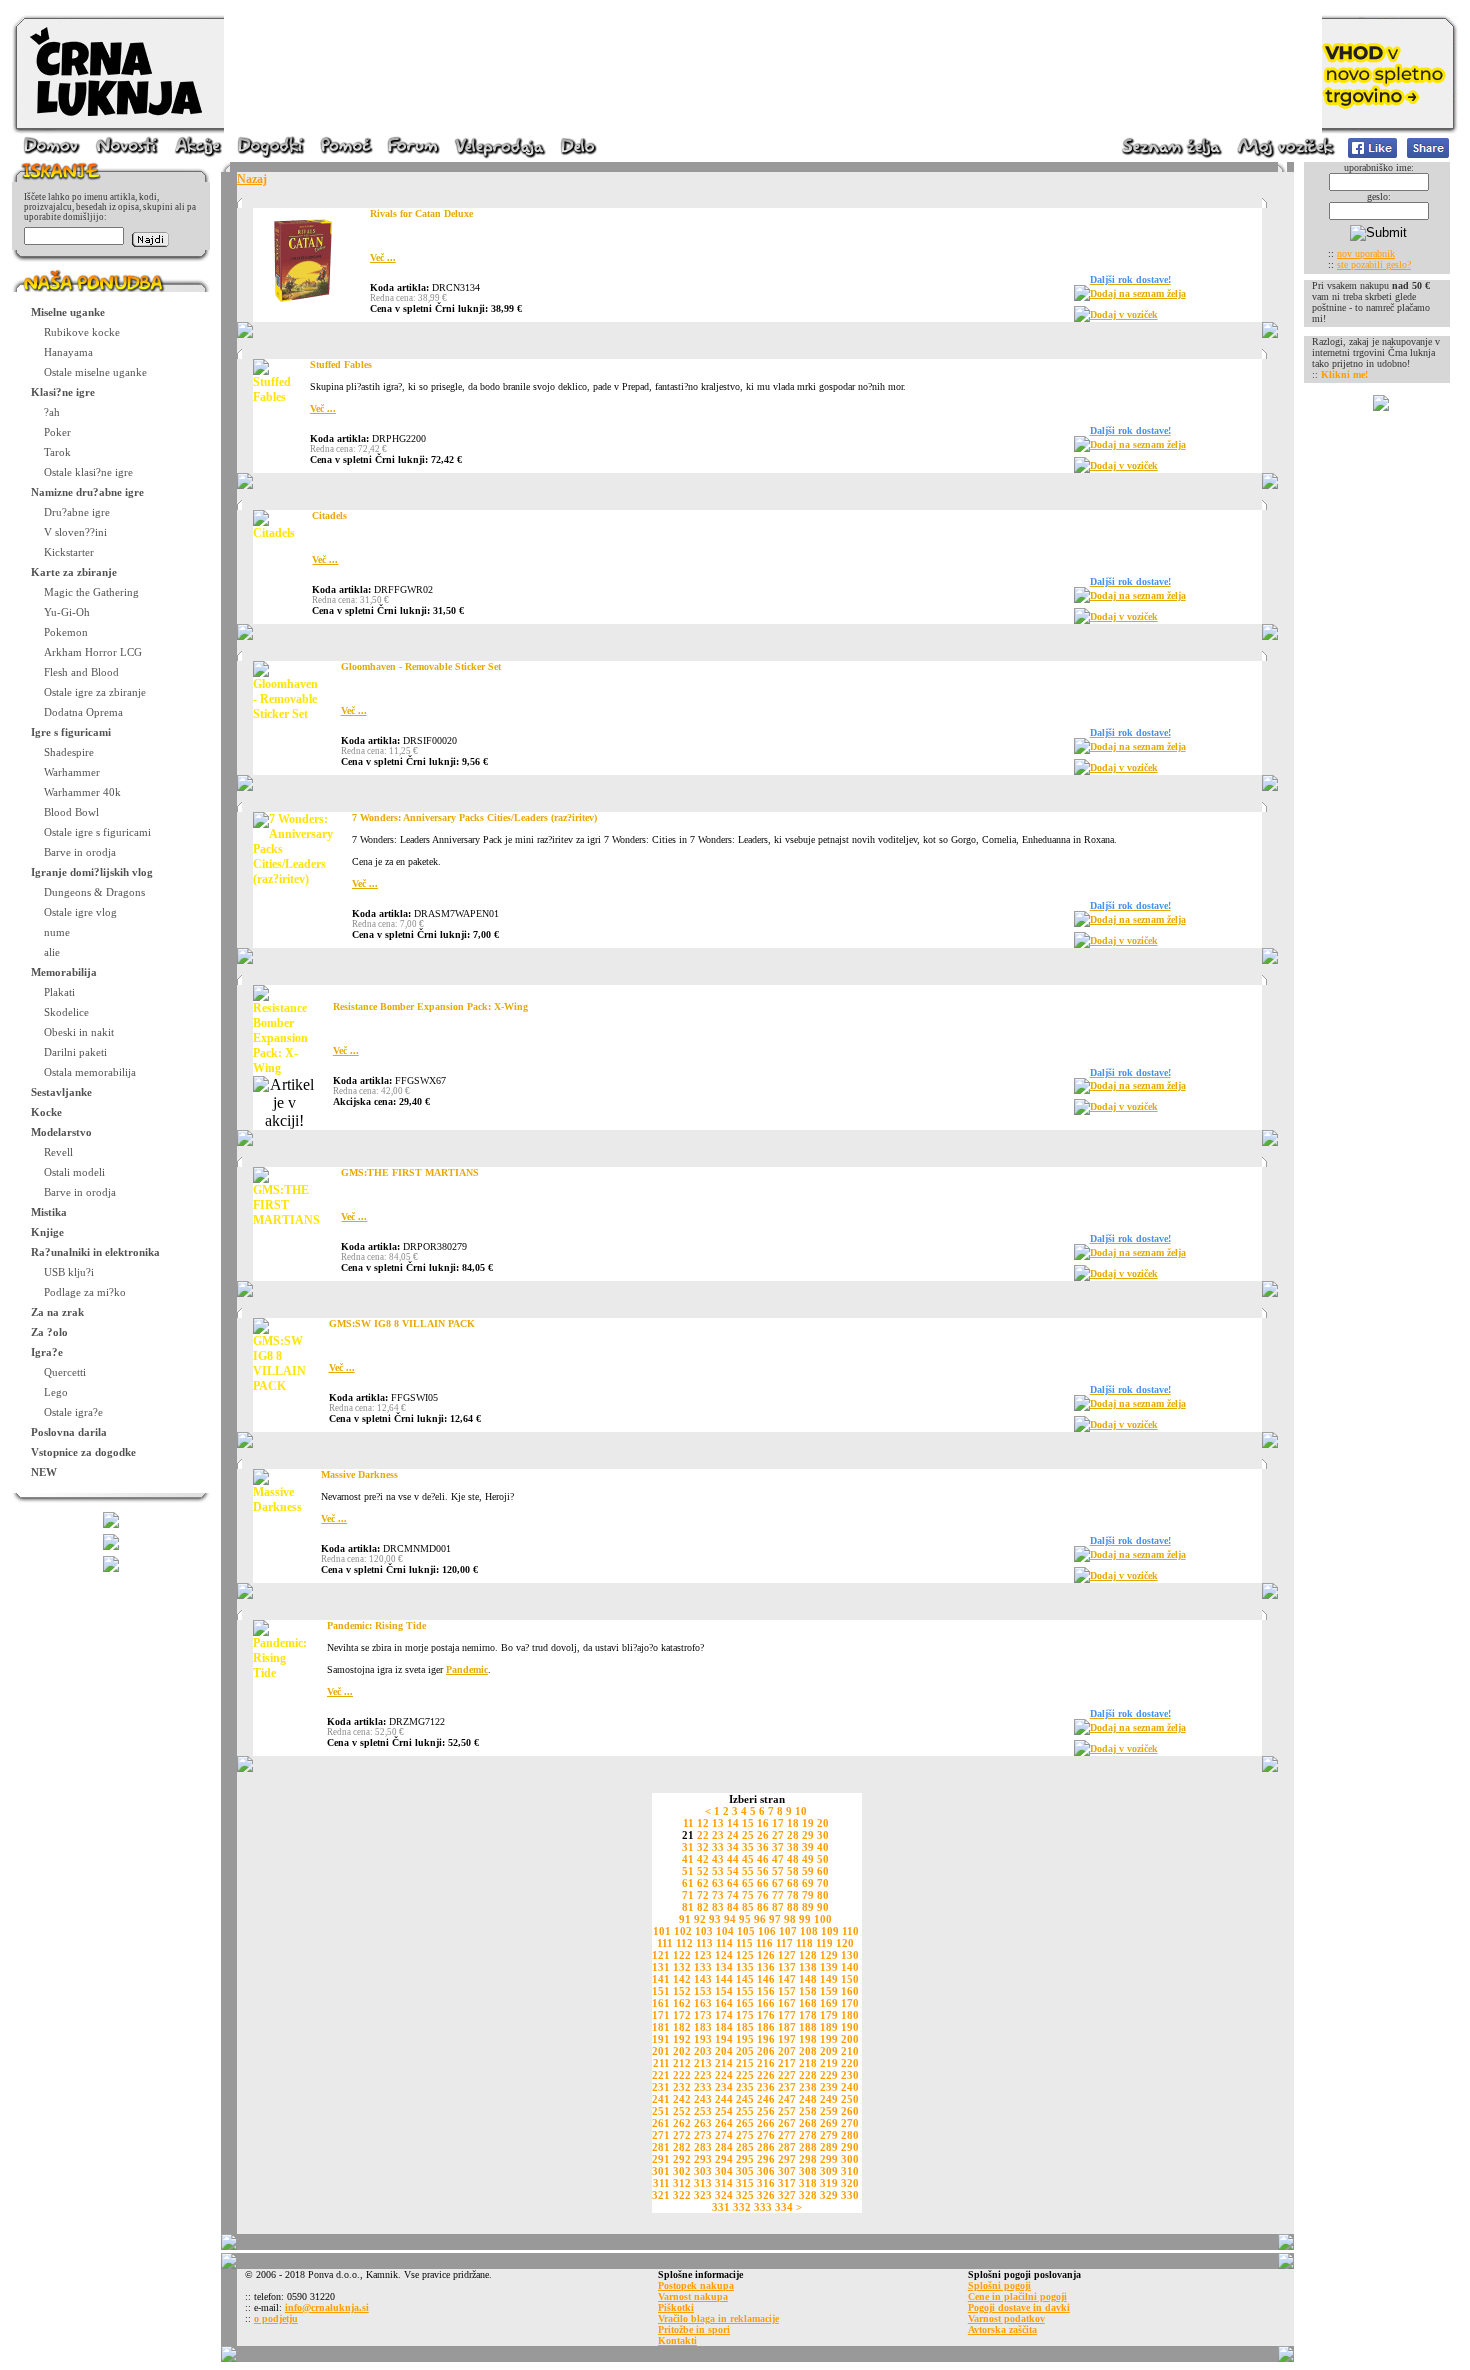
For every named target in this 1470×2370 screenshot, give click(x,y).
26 (763, 1835)
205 (745, 2051)
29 (808, 1835)
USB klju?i (69, 1272)
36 (763, 1847)
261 (661, 2123)
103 (704, 1931)
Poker (57, 432)
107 (788, 1931)
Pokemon (66, 632)
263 (703, 2123)
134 (724, 1967)
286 (766, 2147)
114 (724, 1943)
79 (808, 1895)
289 (829, 2147)
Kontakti (677, 2340)
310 (850, 2171)
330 (850, 2195)
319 (829, 2183)
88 (793, 1907)
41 (688, 1859)
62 (703, 1883)
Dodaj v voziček (1124, 314)
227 (787, 2075)
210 (850, 2051)
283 (703, 2147)
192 (682, 2039)
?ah (52, 412)
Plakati (59, 992)
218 (808, 2063)
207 (787, 2051)
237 (787, 2087)
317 (787, 2183)
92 (700, 1919)
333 (763, 2207)
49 (808, 1859)
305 (745, 2171)
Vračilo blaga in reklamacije (718, 2318)
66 (763, 1883)
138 (808, 1967)
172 (682, 2015)
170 (850, 2003)
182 (682, 2027)
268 (808, 2123)
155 (745, 1991)
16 (763, 1823)
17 (778, 1823)
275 (745, 2135)
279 (829, 2135)
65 (748, 1883)
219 (829, 2063)
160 (850, 1991)
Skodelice (66, 1012)
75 (748, 1895)
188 (808, 2027)
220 (850, 2063)
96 (760, 1919)
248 (808, 2099)
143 (703, 1979)
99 (805, 1919)
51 (688, 1871)
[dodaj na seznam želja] (1082, 297)
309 (829, 2171)
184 (724, 2027)
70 (823, 1883)
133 (703, 1967)
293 (703, 2159)
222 (682, 2075)
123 (703, 1955)
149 (829, 1979)
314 (724, 2183)
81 (688, 1907)
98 (790, 1919)
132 (682, 1967)
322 (682, 2195)
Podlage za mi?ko (85, 1292)
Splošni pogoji (999, 2285)
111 (665, 1943)
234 (724, 2087)
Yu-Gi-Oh (67, 612)
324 (724, 2195)
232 (682, 2087)
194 (724, 2039)
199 (829, 2039)
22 (703, 1835)
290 (850, 2147)
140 (850, 1967)
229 (829, 2075)
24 (733, 1835)
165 (745, 2003)
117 (784, 1943)
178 (808, 2015)
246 (766, 2099)
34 (733, 1847)
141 (661, 1979)
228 (808, 2075)
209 (829, 2051)
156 (766, 1991)
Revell (58, 1152)
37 (778, 1847)
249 (829, 2099)
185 (745, 2027)
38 (793, 1847)
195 (745, 2039)
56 (763, 1871)
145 (745, 1979)
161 (661, 2003)
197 (787, 2039)
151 (661, 1991)
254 (724, 2111)
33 (718, 1847)
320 (850, 2183)
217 (787, 2063)
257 (787, 2111)
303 (703, 2171)
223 (703, 2075)
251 (661, 2111)
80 (823, 1895)
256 (766, 2111)
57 (778, 1871)
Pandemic (467, 1669)
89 (808, 1907)
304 (724, 2171)
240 (850, 2087)
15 (748, 1823)
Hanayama (68, 352)
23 (718, 1835)
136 (766, 1967)
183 (703, 2027)
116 (764, 1943)
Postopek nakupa (696, 2285)
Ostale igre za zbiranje (95, 692)
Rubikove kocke (82, 332)
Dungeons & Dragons (94, 892)
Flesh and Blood (81, 672)
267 (787, 2123)
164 (724, 2003)
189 (829, 2027)
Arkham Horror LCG (93, 652)
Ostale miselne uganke (95, 372)
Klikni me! (1344, 374)
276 (766, 2135)
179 (829, 2015)
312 (682, 2183)
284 (724, 2147)
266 (766, 2123)
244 (724, 2099)
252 (682, 2111)
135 (745, 1967)
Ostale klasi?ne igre (88, 472)
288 (808, 2147)
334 (784, 2207)
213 (703, 2063)
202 (682, 2051)
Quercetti (65, 1372)
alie (52, 952)
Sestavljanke (61, 1092)
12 (703, 1823)
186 (766, 2027)
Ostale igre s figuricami (97, 832)
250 (850, 2099)
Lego (56, 1392)
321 (661, 2195)
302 (682, 2171)
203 (703, 2051)
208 (808, 2051)
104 (725, 1931)
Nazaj (252, 179)
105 (746, 1931)
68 (793, 1883)
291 (661, 2159)
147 (787, 1979)
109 (830, 1931)
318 (808, 2183)
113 (704, 1943)
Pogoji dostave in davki (1019, 2307)
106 (767, 1931)
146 (766, 1979)
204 (724, 2051)
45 (748, 1859)
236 (766, 2087)
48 (793, 1859)
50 (823, 1859)
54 (733, 1871)
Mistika (49, 1212)
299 (829, 2159)
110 (850, 1931)
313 (703, 2183)
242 (682, 2099)
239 (829, 2087)
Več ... (383, 257)
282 (682, 2147)
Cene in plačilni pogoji (1017, 2296)
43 (718, 1859)
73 (718, 1895)
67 (778, 1883)
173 (703, 2015)
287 (787, 2147)
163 (703, 2003)
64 (733, 1883)
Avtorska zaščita (1002, 2329)
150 (850, 1979)
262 (682, 2123)
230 (850, 2075)
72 (703, 1895)
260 (850, 2111)
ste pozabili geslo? (1374, 264)
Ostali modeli (74, 1172)
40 (823, 1847)
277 (787, 2135)
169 (829, 2003)
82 (703, 1907)
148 (808, 1979)
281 (661, 2147)
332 (742, 2207)
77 (778, 1895)
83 (718, 1907)
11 (688, 1823)
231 (661, 2087)
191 (661, 2039)
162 (682, 2003)
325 (745, 2195)
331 (721, 2207)
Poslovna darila (69, 1432)
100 (823, 1919)
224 (724, 2075)
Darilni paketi (75, 1052)
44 (733, 1859)
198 (808, 2039)
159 (829, 1991)
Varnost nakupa (693, 2296)
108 (809, 1931)
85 (748, 1907)
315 (745, 2183)
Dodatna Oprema (83, 712)
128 (808, 1955)
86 (763, 1907)
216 (766, 2063)
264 (724, 2123)
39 (808, 1847)
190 (850, 2027)
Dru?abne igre (77, 512)
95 (745, 1919)
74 (733, 1895)
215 (745, 2063)
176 (766, 2015)
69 (808, 1883)
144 (724, 1979)
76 (763, 1895)
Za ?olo (49, 1332)
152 (682, 1991)
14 (733, 1823)
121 (661, 1955)
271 (661, 2135)
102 (683, 1931)
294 (724, 2159)
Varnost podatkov (1006, 2318)
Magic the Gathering (91, 592)
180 (850, 2015)
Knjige (47, 1232)
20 (823, 1823)
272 (682, 2135)
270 (850, 2123)
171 (661, 2015)
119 (824, 1943)
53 (718, 1871)
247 (787, 2099)
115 (744, 1943)
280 (850, 2135)
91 (685, 1919)
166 (766, 2003)
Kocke (46, 1112)
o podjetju (276, 2318)
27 (778, 1835)
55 (748, 1871)
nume (57, 932)
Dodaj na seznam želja (1138, 293)
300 (850, 2159)
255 (745, 2111)
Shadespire (69, 752)
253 (703, 2111)
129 (829, 1955)
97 (775, 1919)
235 (745, 2087)
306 (766, 2171)
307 (787, 2171)
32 (703, 1847)
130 (850, 1955)
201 (661, 2051)
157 (787, 1991)
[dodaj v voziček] (1082, 318)
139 (829, 1967)
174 (724, 2015)
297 (787, 2159)
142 (682, 1979)
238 (808, 2087)
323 (703, 2195)
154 (724, 1991)
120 (845, 1943)
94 (730, 1919)
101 (662, 1931)
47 (778, 1859)
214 (724, 2063)
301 (661, 2171)
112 (684, 1943)
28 (793, 1835)
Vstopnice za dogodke (83, 1452)
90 (823, 1907)
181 (661, 2027)
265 (745, 2123)
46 (763, 1859)
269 (829, 2123)
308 (808, 2171)
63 (718, 1883)
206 (766, 2051)
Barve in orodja (80, 852)
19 (808, 1823)
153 (703, 1991)
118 (804, 1943)
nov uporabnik (1366, 253)
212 (682, 2063)
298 (808, 2159)
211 (661, 2063)
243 (703, 2099)
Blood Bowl (71, 812)
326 (766, 2195)
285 (745, 2147)
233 (703, 2087)
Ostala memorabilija (90, 1072)
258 (808, 2111)
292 (682, 2159)
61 (688, 1883)
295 (745, 2159)
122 (682, 1955)
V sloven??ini (75, 532)
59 (808, 1871)
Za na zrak (57, 1312)
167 (787, 2003)
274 (724, 2135)
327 (787, 2195)
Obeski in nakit (79, 1032)
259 (829, 2111)
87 (778, 1907)
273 (703, 2135)
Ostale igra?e (73, 1412)
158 (808, 1991)
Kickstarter (69, 552)
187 (787, 2027)
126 (766, 1955)
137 (787, 1967)
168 (808, 2003)
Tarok (57, 452)
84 (733, 1907)
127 (787, 1955)
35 (748, 1847)
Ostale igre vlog (80, 912)
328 (808, 2195)
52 (703, 1871)
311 (661, 2183)
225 (745, 2075)
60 (823, 1871)
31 (688, 1847)
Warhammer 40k (82, 792)
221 (661, 2075)
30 (823, 1835)
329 (829, 2195)
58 (793, 1871)
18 (793, 1823)
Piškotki (676, 2307)
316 (766, 2183)
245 (745, 2099)
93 (715, 1919)
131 (661, 1967)
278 (808, 2135)
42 (703, 1859)
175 (745, 2015)
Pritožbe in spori (694, 2329)
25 (748, 1835)
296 (766, 2159)
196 (766, 2039)
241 (661, 2099)
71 (688, 1895)
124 (724, 1955)
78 (793, 1895)
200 (850, 2039)
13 (718, 1823)
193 (703, 2039)
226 (766, 2075)
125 (745, 1955)
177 (787, 2015)
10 (801, 1811)
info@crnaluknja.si (327, 2307)
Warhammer (72, 772)
